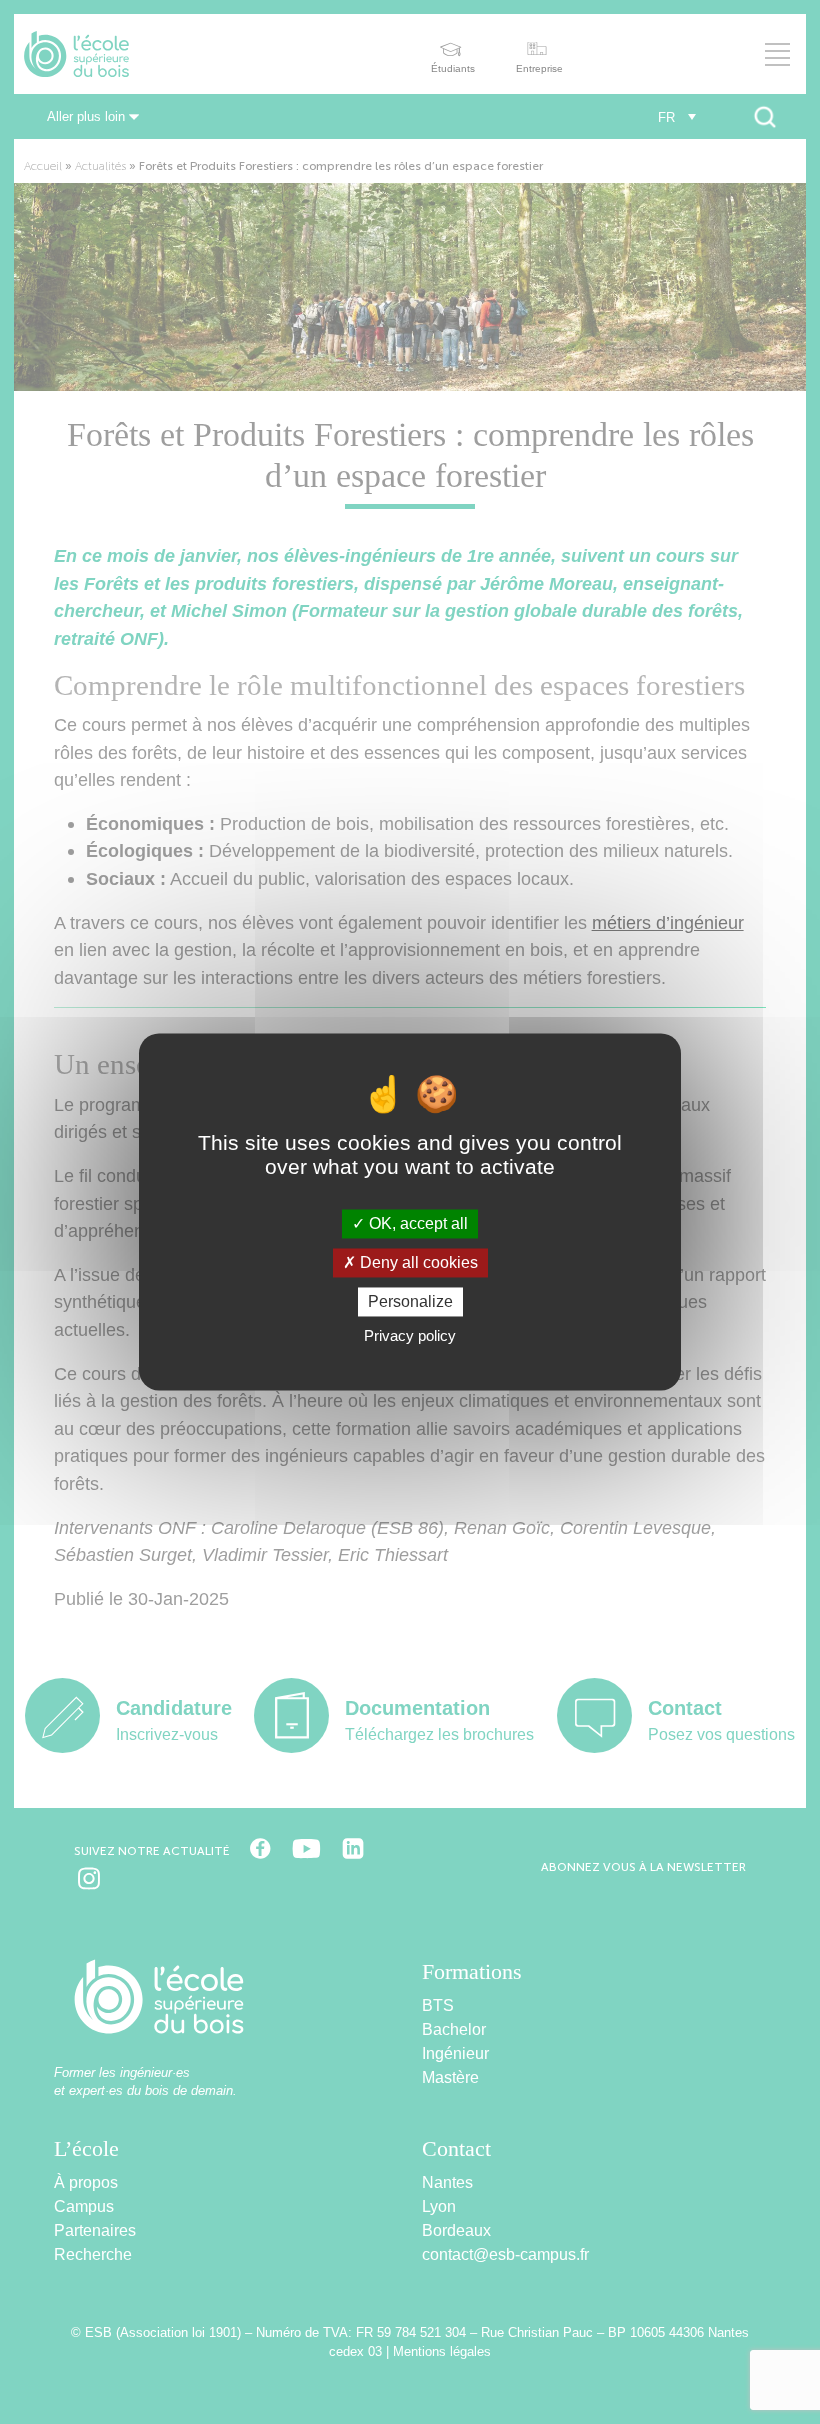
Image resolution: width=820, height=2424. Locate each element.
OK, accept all (416, 1223)
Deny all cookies (417, 1262)
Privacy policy (410, 1336)
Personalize (410, 1301)
